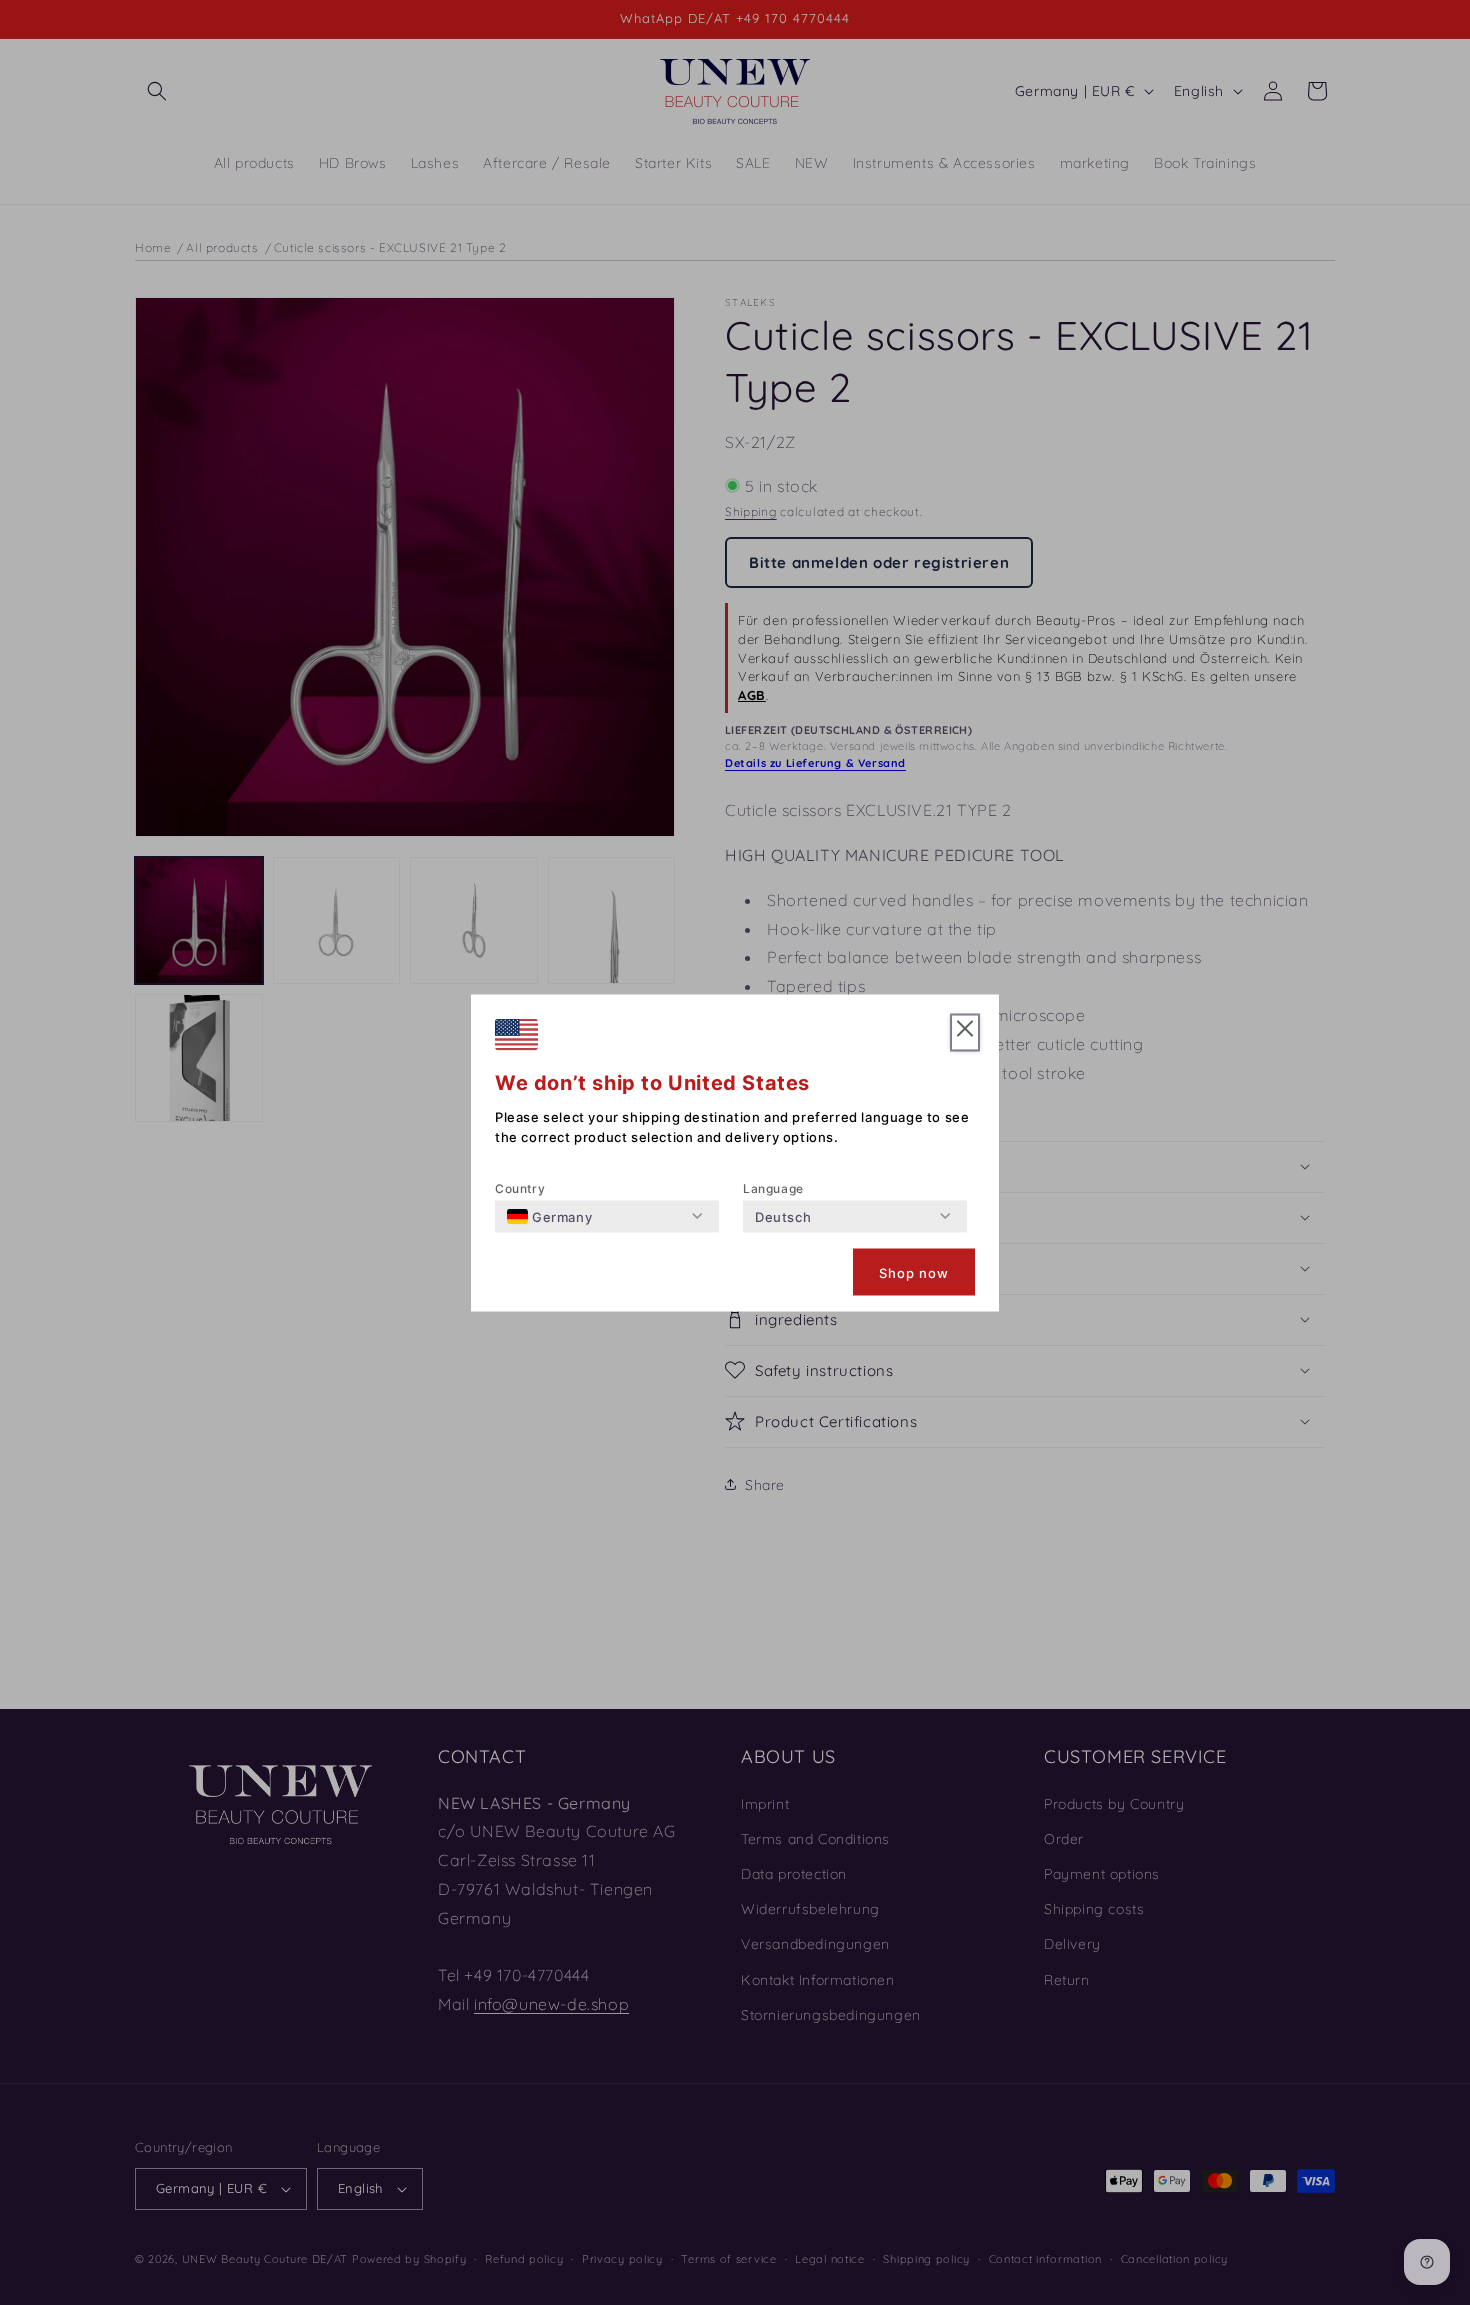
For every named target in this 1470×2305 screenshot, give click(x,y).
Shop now (914, 1272)
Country (520, 1187)
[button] (965, 1032)
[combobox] (549, 1216)
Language (773, 1187)
